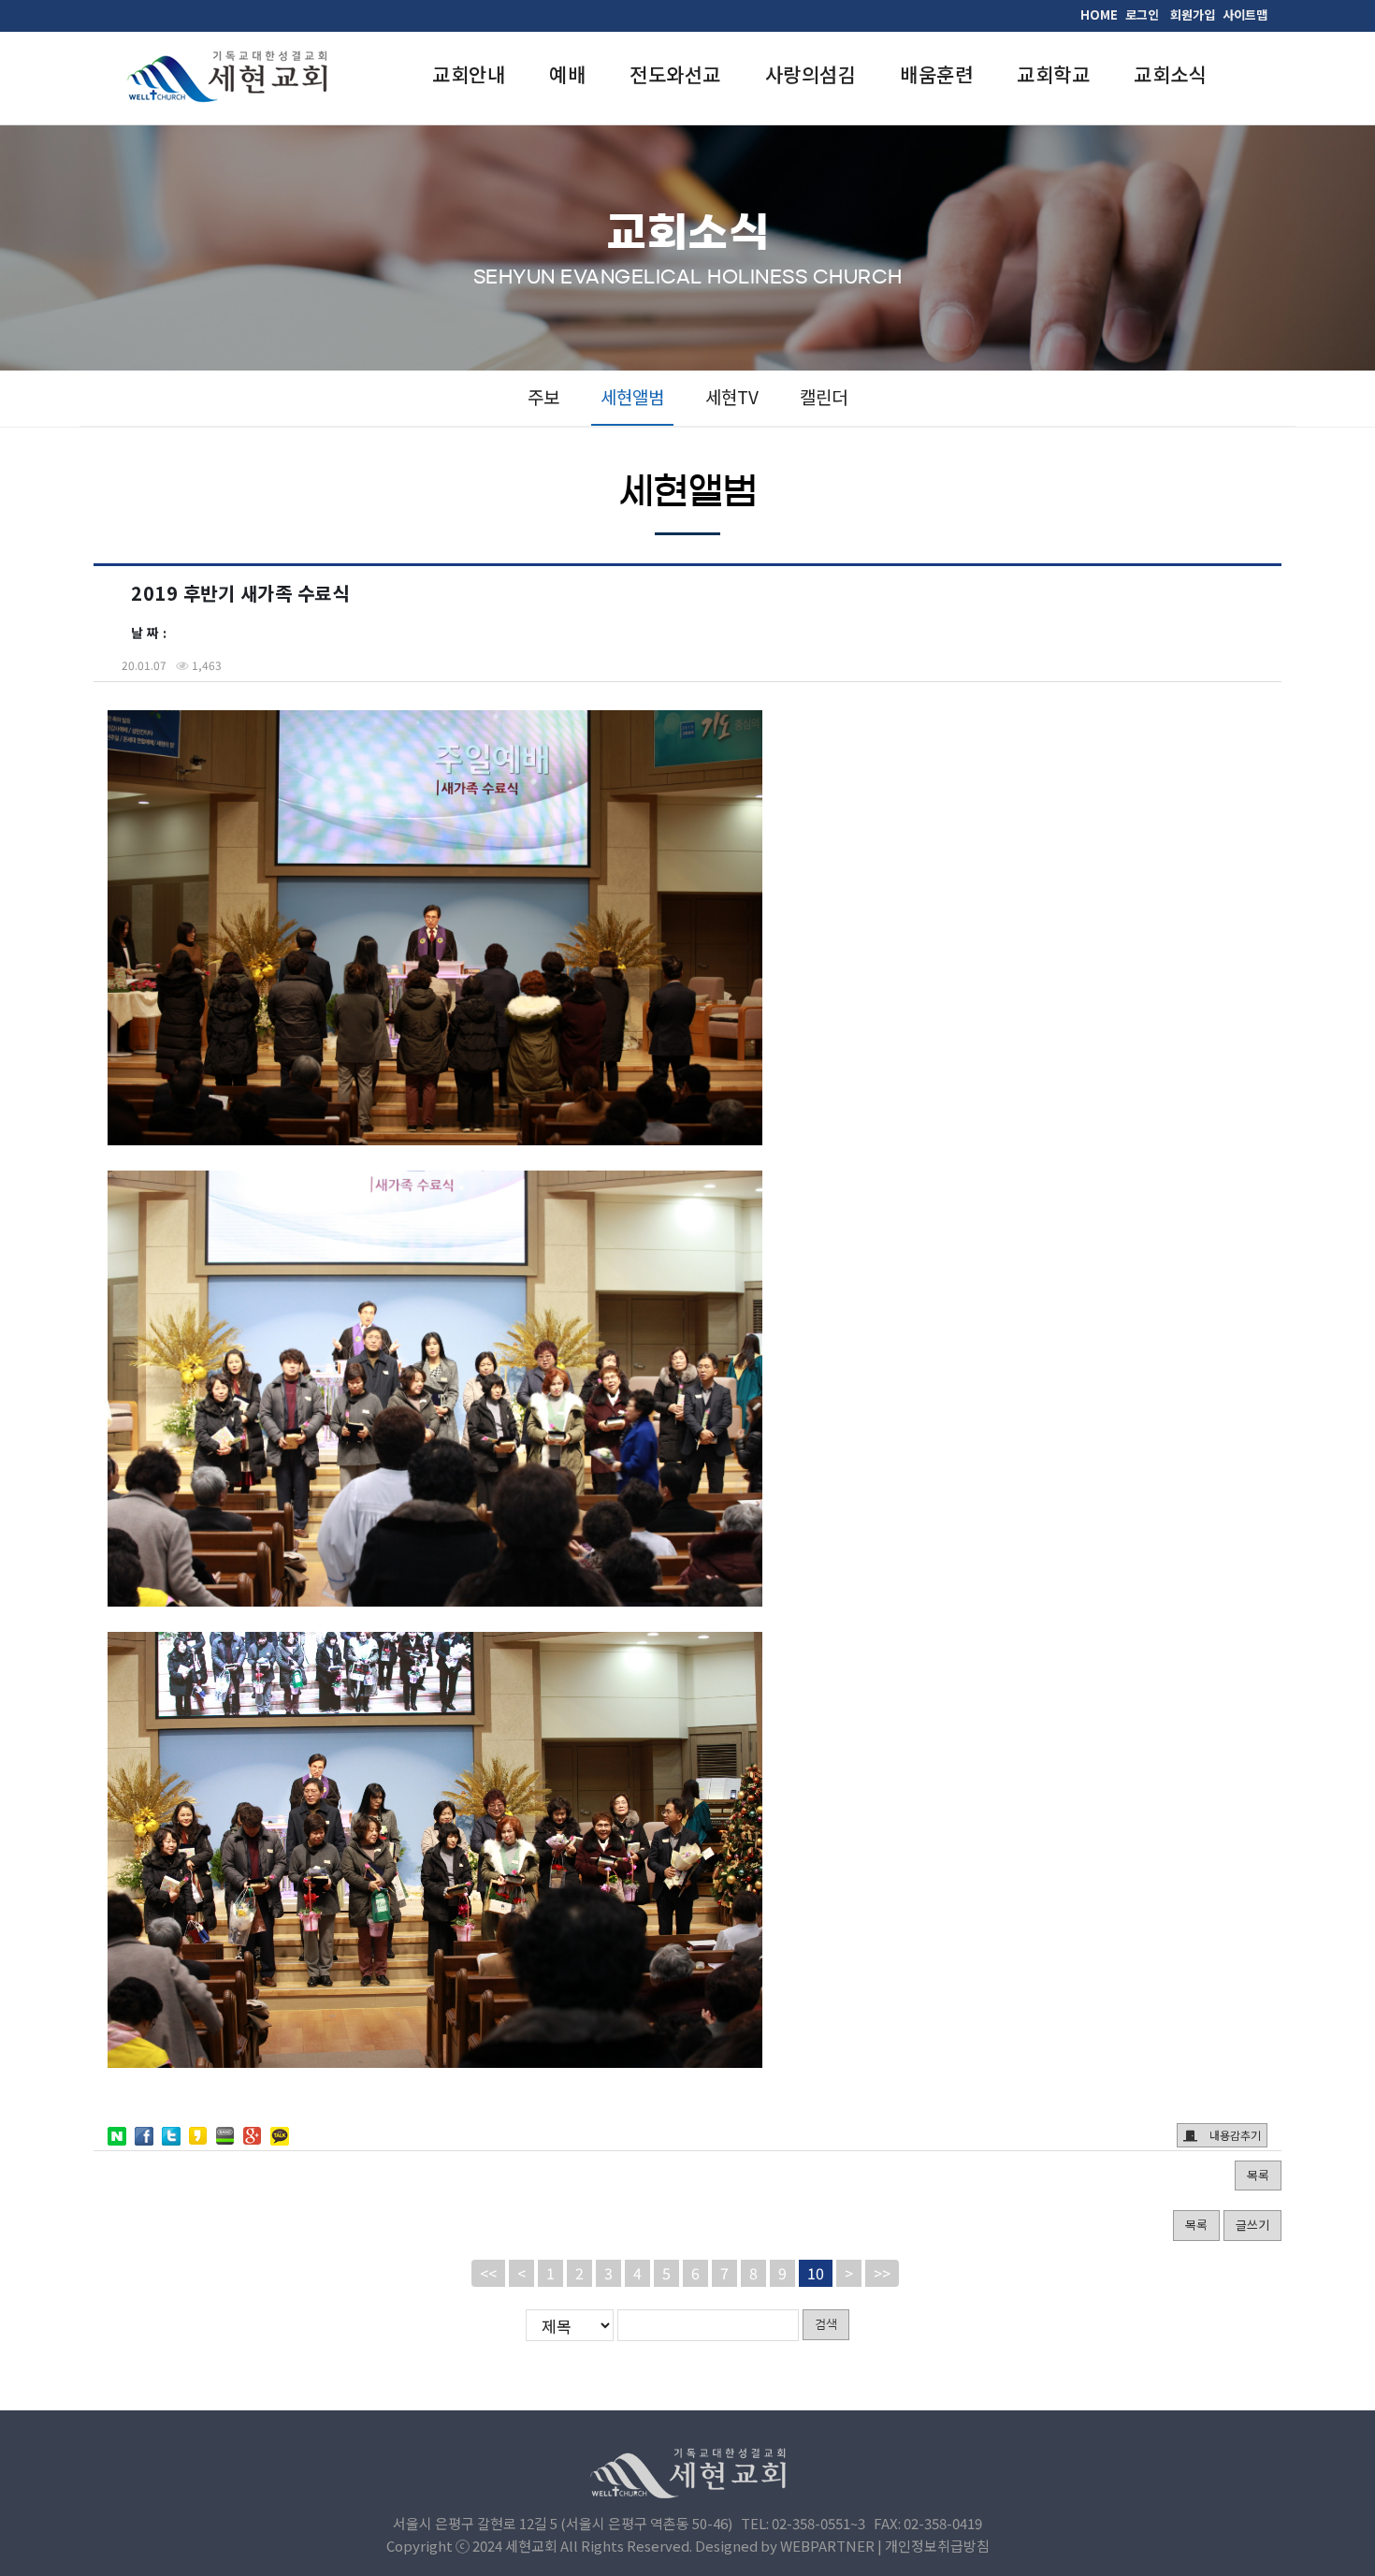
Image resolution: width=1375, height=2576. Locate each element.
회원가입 (1193, 15)
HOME (1099, 15)
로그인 (1142, 15)
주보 (543, 396)
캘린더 (824, 396)
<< (488, 2273)
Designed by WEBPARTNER (785, 2546)
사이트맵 (1245, 15)
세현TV (732, 396)
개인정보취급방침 (937, 2546)
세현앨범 (632, 396)
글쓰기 (1252, 2225)
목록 (1258, 2175)
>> (882, 2273)
